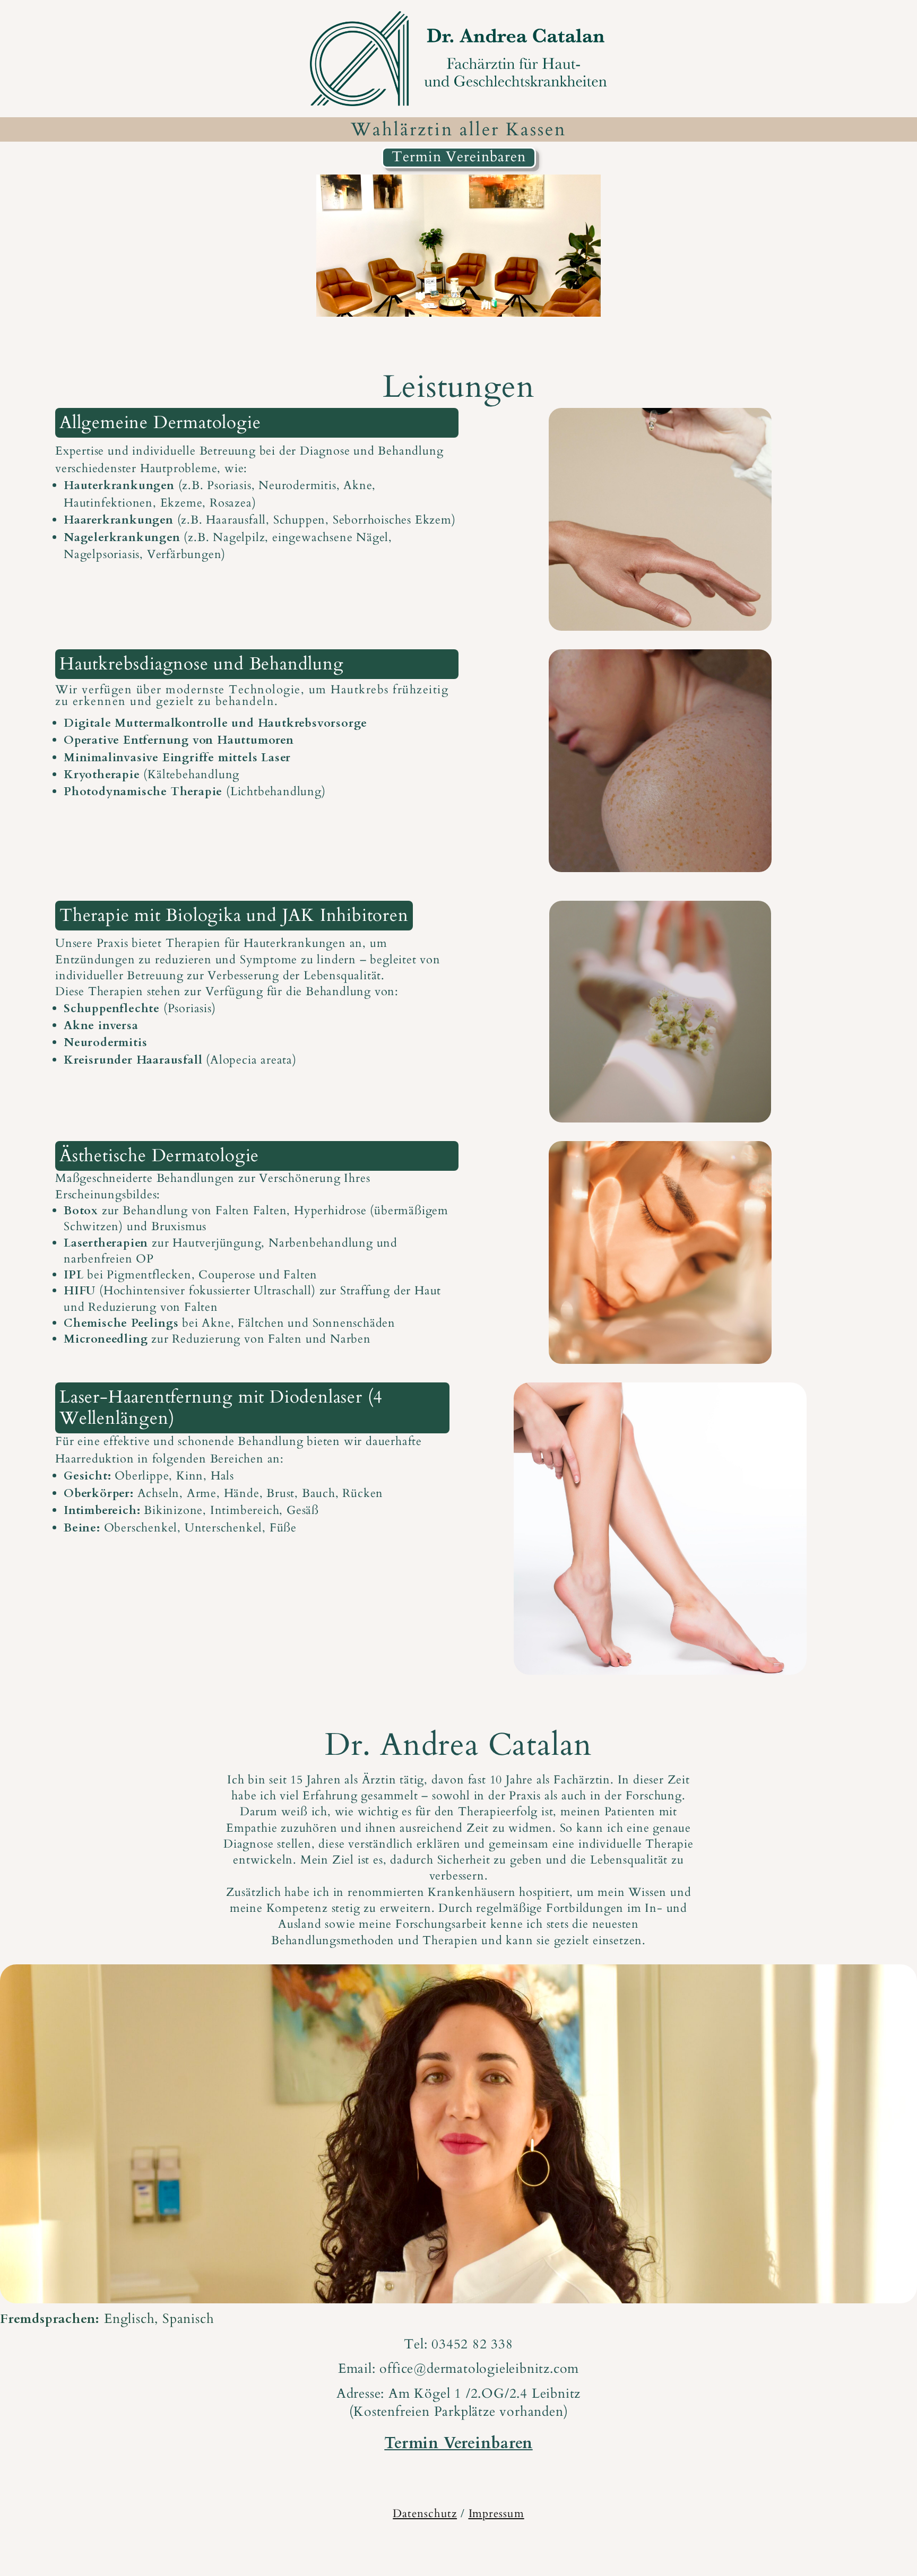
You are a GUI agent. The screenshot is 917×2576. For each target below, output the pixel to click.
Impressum (496, 2514)
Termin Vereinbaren (459, 157)
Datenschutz (425, 2514)
